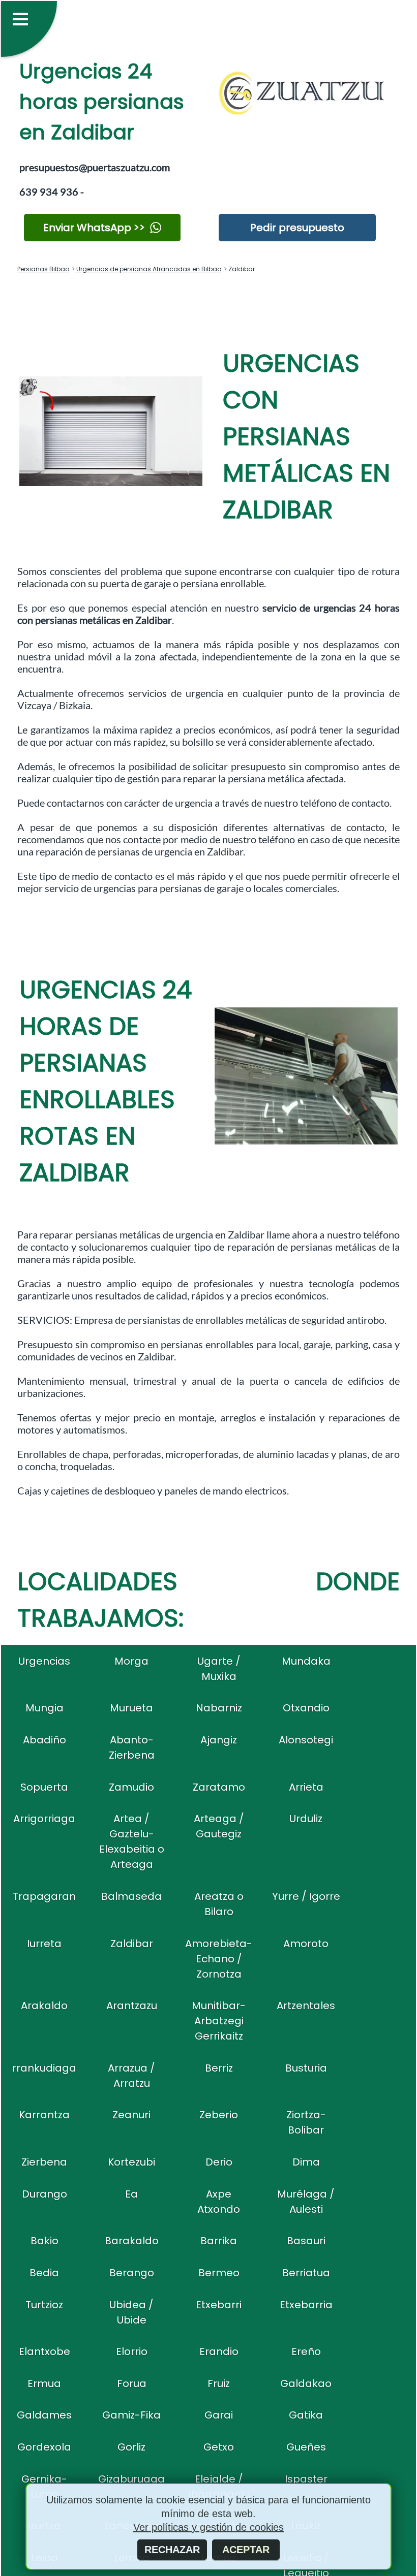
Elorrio (132, 2351)
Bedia (44, 2273)
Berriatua (306, 2273)
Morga (131, 1661)
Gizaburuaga (131, 2479)
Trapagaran (44, 1896)
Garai (219, 2415)
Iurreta (44, 1944)
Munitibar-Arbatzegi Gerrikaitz (219, 2021)
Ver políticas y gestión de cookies (208, 2527)
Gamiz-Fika (131, 2415)
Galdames (44, 2415)
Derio (219, 2162)
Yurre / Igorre (306, 1896)
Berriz (219, 2068)
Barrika (219, 2241)
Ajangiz (219, 1740)
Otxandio (306, 1708)
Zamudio (131, 1787)
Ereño (306, 2351)
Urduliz (306, 1819)
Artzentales (306, 2006)
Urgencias (44, 1661)
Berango (132, 2273)
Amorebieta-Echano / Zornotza (219, 1959)
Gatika (306, 2415)
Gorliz (131, 2447)
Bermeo (219, 2273)
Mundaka (306, 1661)
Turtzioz (44, 2305)
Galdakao (306, 2383)
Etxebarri (219, 2305)
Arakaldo (44, 2006)
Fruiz (219, 2383)
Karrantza (44, 2115)
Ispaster (306, 2479)
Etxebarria (306, 2305)
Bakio (44, 2241)
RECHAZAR (172, 2550)
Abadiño (44, 1740)
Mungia (44, 1708)
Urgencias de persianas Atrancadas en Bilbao (148, 269)
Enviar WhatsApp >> (94, 228)
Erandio (219, 2351)
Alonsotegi (306, 1740)
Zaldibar (132, 1944)
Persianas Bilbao (43, 269)
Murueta (131, 1708)
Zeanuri (131, 2115)
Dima (306, 2162)
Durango (44, 2194)
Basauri (306, 2241)
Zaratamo (219, 1787)
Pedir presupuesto (297, 228)
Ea (131, 2194)
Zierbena (44, 2162)
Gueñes (306, 2447)
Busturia (306, 2068)
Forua (132, 2383)
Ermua (44, 2383)
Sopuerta (44, 1787)
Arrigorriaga (44, 1819)
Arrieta (306, 1787)
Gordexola (44, 2447)
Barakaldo (132, 2241)
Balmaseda (131, 1896)
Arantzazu (132, 2006)
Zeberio (219, 2115)
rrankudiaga (44, 2068)
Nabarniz (219, 1708)
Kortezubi (131, 2162)
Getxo (219, 2447)
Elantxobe (44, 2351)
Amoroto (306, 1944)
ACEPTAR (246, 2550)
